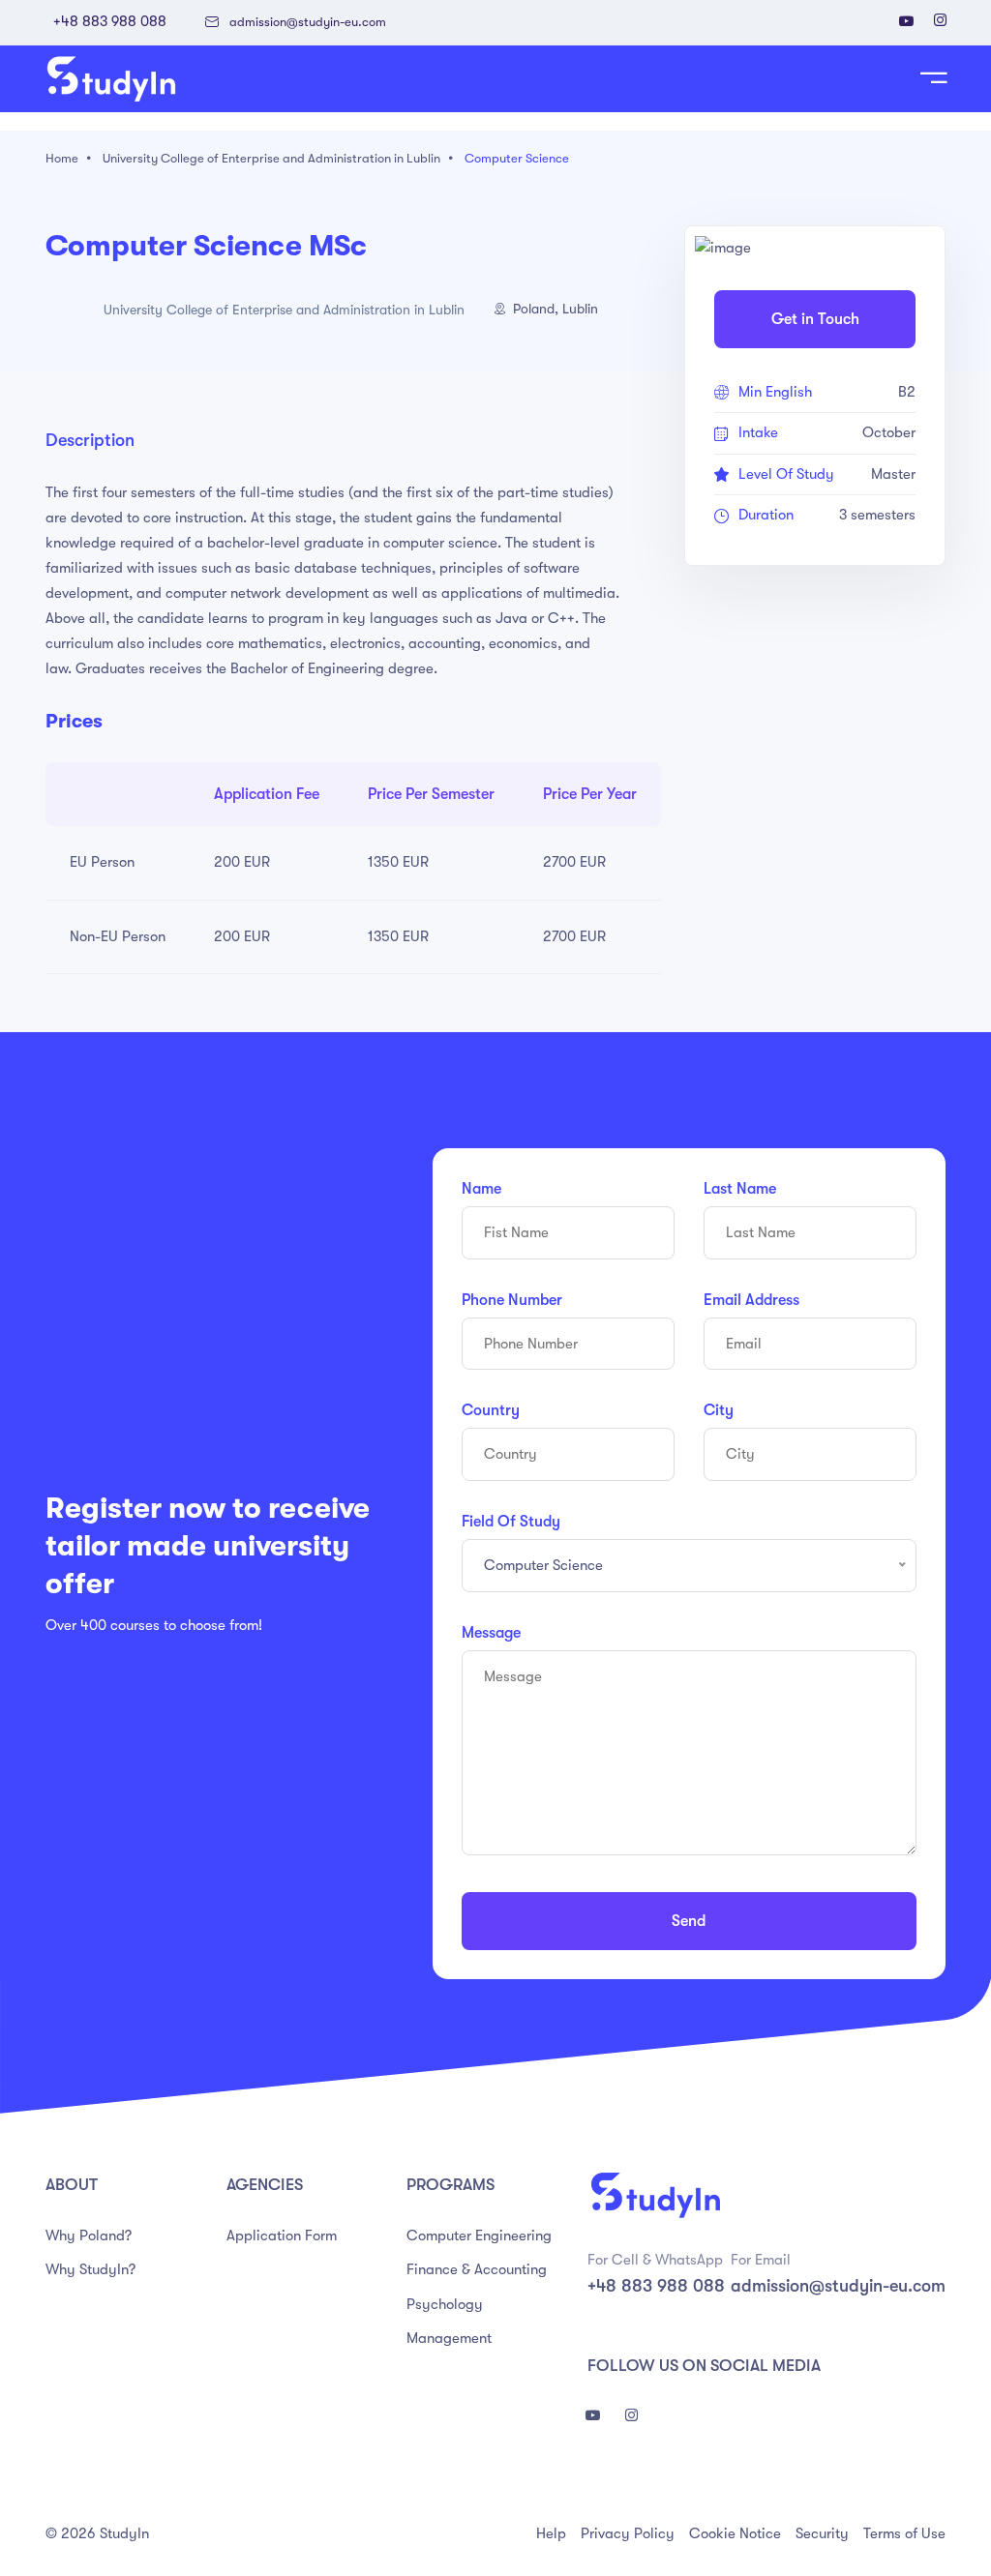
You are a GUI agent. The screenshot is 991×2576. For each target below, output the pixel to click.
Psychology (445, 2304)
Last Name (740, 1189)
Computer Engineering (479, 2235)
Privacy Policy (628, 2533)
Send (689, 1921)
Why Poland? (89, 2235)
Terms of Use (904, 2533)
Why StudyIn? (90, 2269)
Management (449, 2338)
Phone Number (512, 1300)
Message (491, 1633)
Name (481, 1189)
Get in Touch (815, 319)
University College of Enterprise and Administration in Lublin (271, 158)
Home (62, 158)
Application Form (282, 2235)
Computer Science (517, 158)
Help (551, 2533)
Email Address (751, 1300)
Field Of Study (511, 1522)
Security (822, 2533)
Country (491, 1410)
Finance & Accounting (477, 2269)
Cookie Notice (735, 2533)
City (719, 1410)
